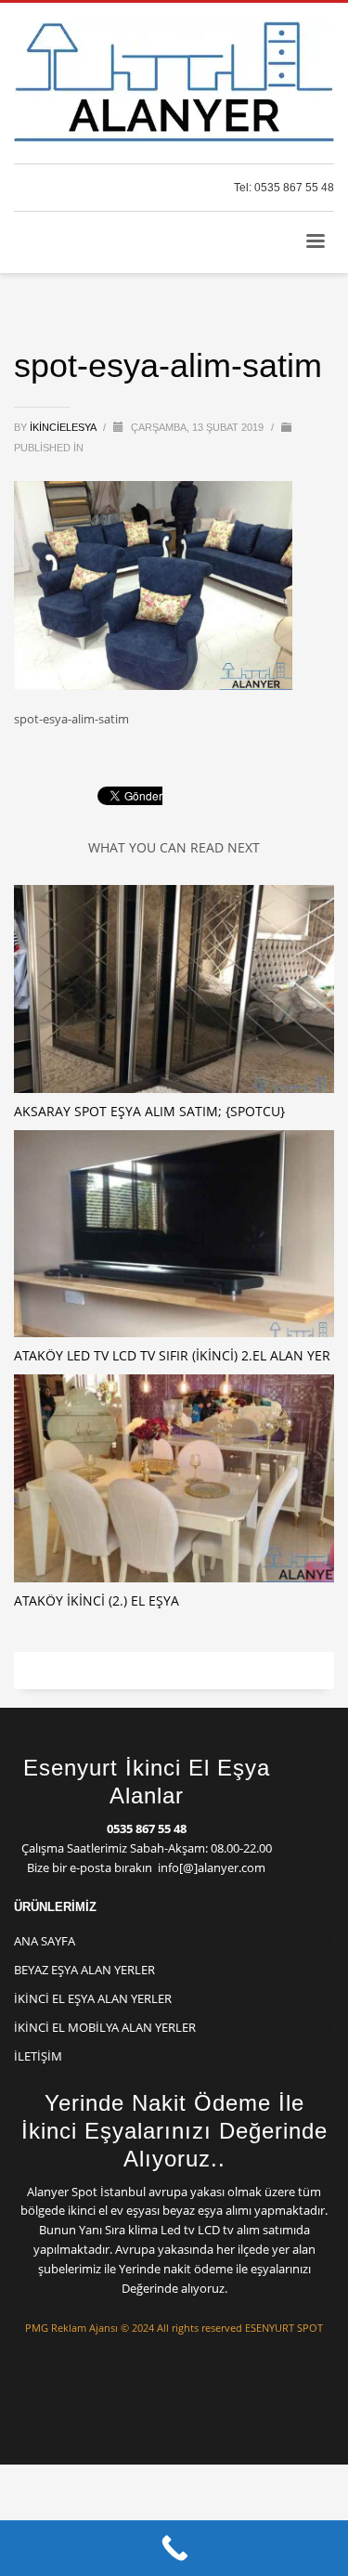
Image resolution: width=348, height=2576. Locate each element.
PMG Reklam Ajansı (71, 2328)
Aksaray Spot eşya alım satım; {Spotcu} (149, 1111)
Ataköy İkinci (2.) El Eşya (97, 1600)
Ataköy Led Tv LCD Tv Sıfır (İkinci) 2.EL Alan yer (172, 1355)
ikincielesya (64, 427)
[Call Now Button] (174, 2548)
